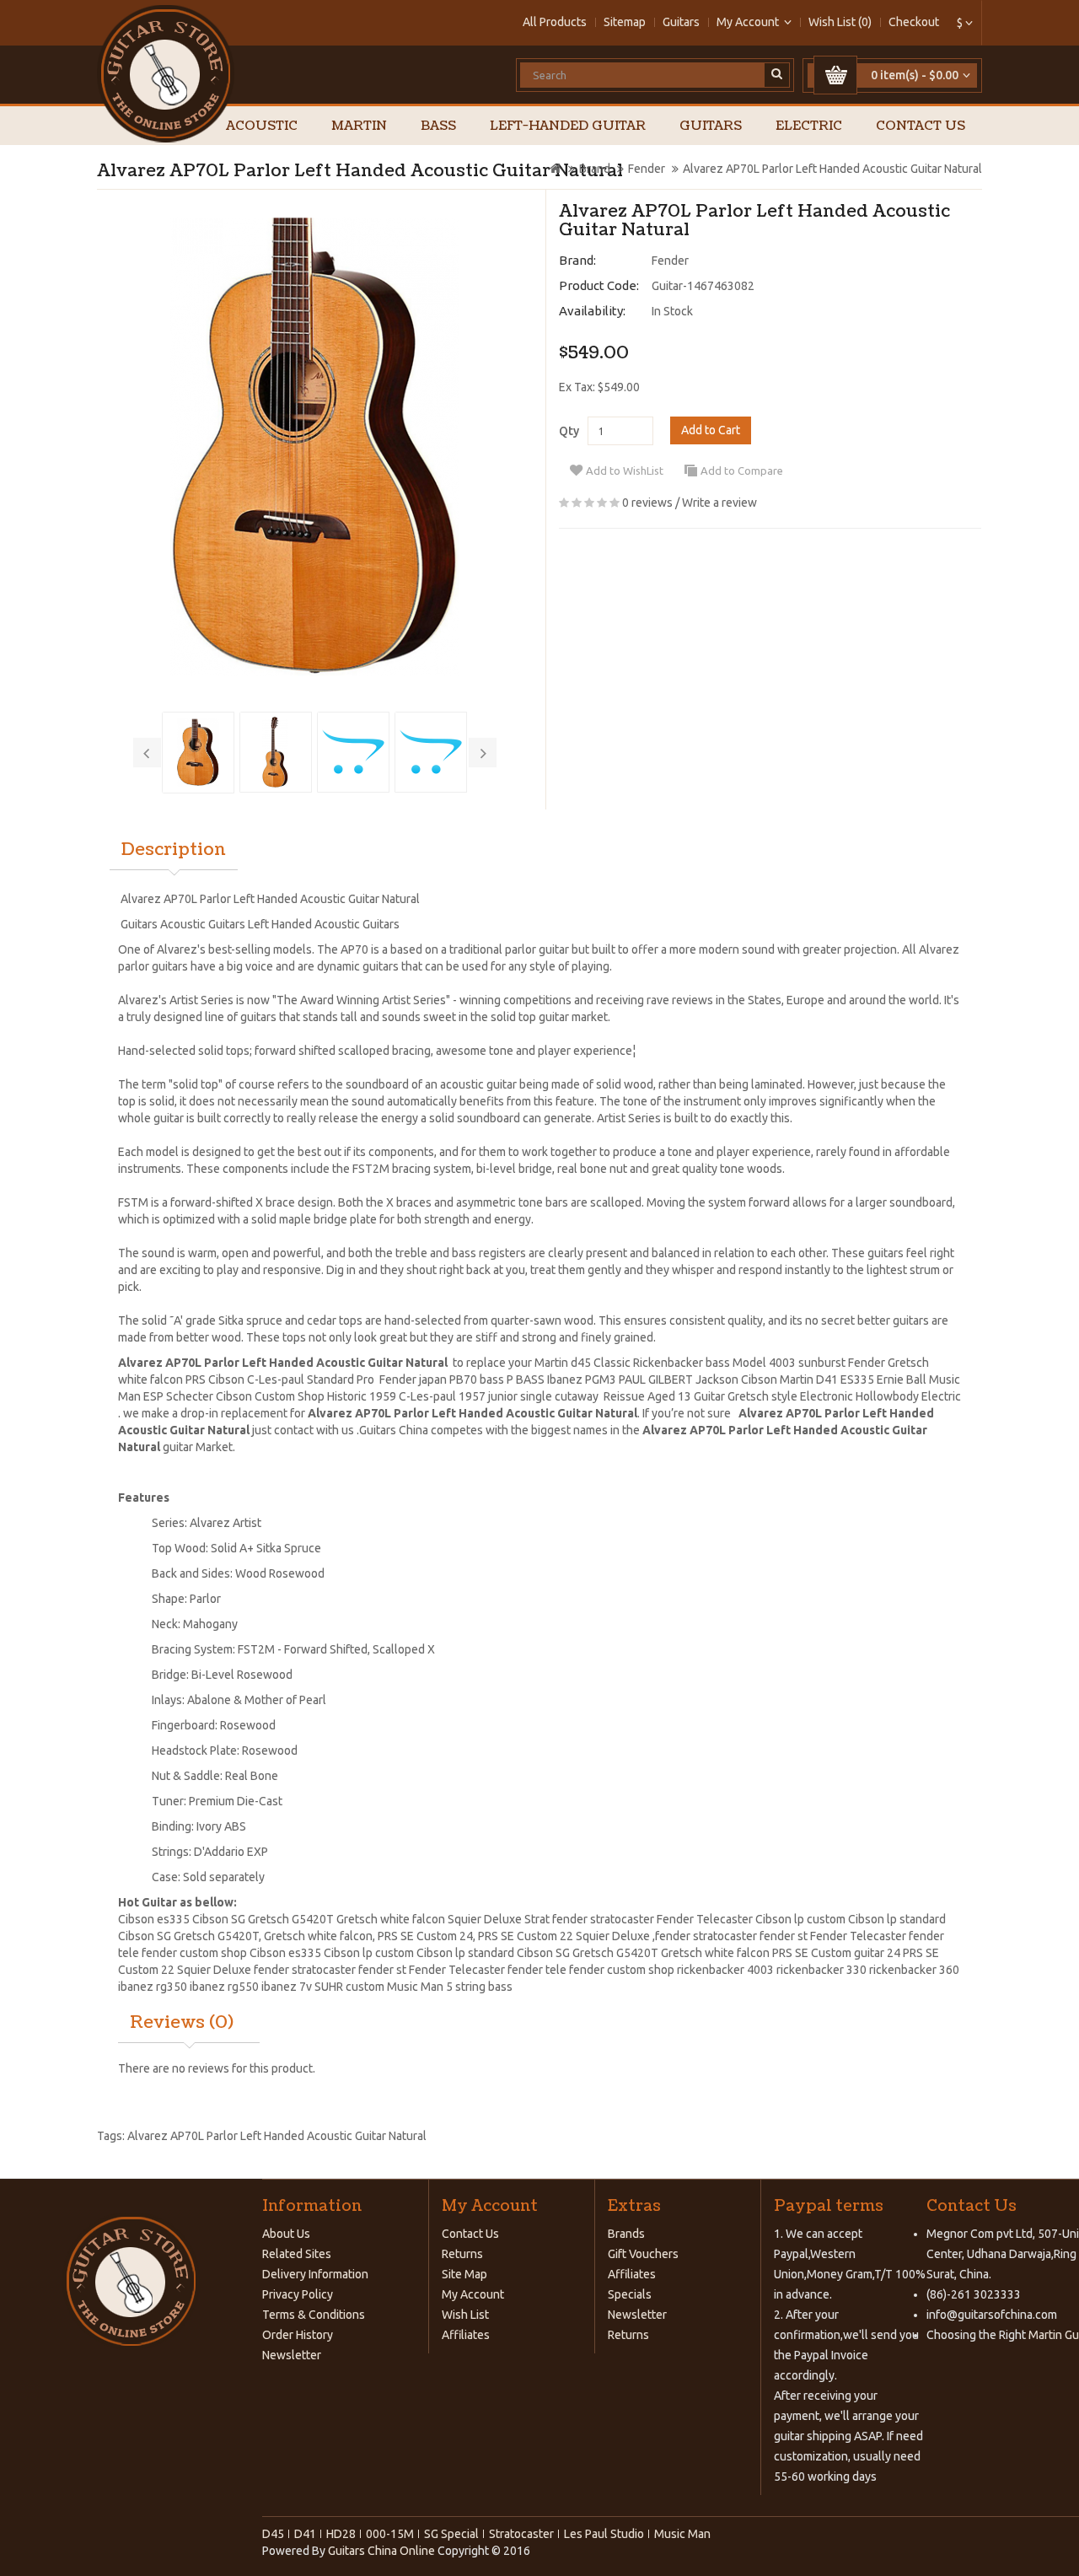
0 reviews (647, 503)
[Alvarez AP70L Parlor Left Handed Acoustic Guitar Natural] (315, 447)
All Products (555, 22)
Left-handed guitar (568, 126)
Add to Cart (711, 430)
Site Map (464, 2274)
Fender (647, 169)
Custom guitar (848, 1953)
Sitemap (625, 22)
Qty (569, 431)
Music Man (682, 2534)
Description (174, 850)
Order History (298, 2335)
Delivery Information (315, 2274)
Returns (462, 2254)
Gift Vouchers (643, 2254)
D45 (273, 2534)
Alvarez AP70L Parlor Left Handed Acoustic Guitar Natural (832, 169)
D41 (305, 2534)
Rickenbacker (668, 1363)
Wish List (465, 2315)
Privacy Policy (298, 2294)
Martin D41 (809, 1379)
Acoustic (262, 126)
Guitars (681, 22)
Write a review (719, 503)
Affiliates (466, 2335)
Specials (630, 2294)
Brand (595, 169)
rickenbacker (712, 1970)
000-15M (390, 2534)
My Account (473, 2294)
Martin (359, 126)
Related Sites (297, 2254)
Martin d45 (563, 1363)
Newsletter (292, 2355)
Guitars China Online (381, 2551)
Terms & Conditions (314, 2315)
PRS (388, 1936)
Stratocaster (521, 2534)
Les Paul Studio (604, 2534)
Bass (438, 126)
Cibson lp (781, 1919)
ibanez (136, 1987)
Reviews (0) (182, 2023)
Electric (809, 126)
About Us (286, 2234)
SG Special (451, 2534)
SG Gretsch (585, 1953)
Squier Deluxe (613, 1936)
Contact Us (921, 126)
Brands (626, 2234)
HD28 (341, 2534)
